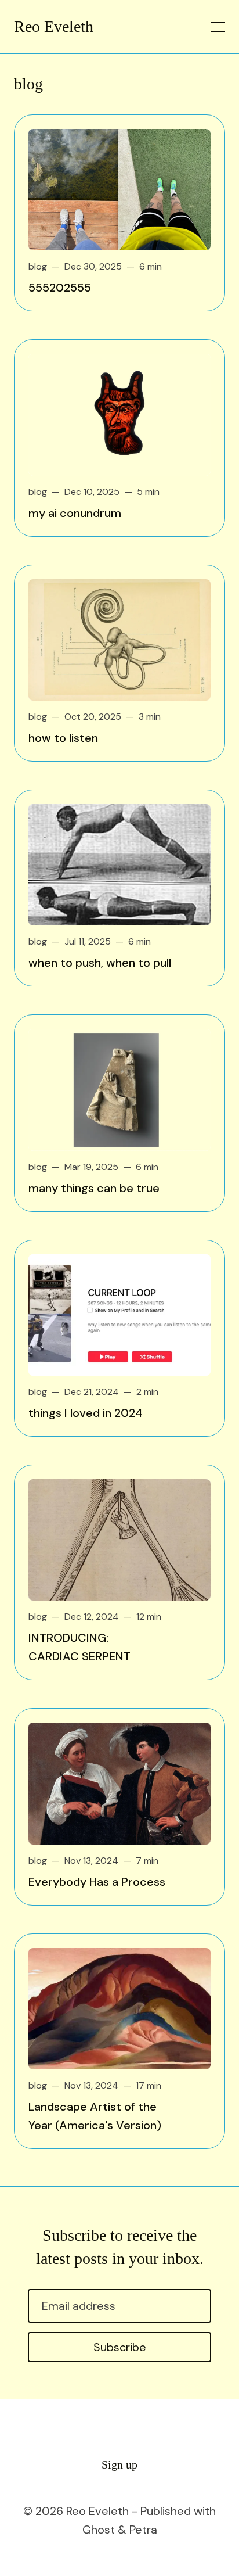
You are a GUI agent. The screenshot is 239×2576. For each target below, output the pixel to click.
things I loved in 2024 (86, 1413)
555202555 (60, 288)
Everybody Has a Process (97, 1882)
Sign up (119, 2464)
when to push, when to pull (100, 963)
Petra (143, 2530)
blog (38, 266)
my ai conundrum (75, 513)
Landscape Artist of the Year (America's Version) (95, 2116)
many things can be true (94, 1188)
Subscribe (120, 2347)
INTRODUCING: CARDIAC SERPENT (79, 1647)
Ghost (99, 2530)
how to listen (63, 738)
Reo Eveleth (54, 27)
